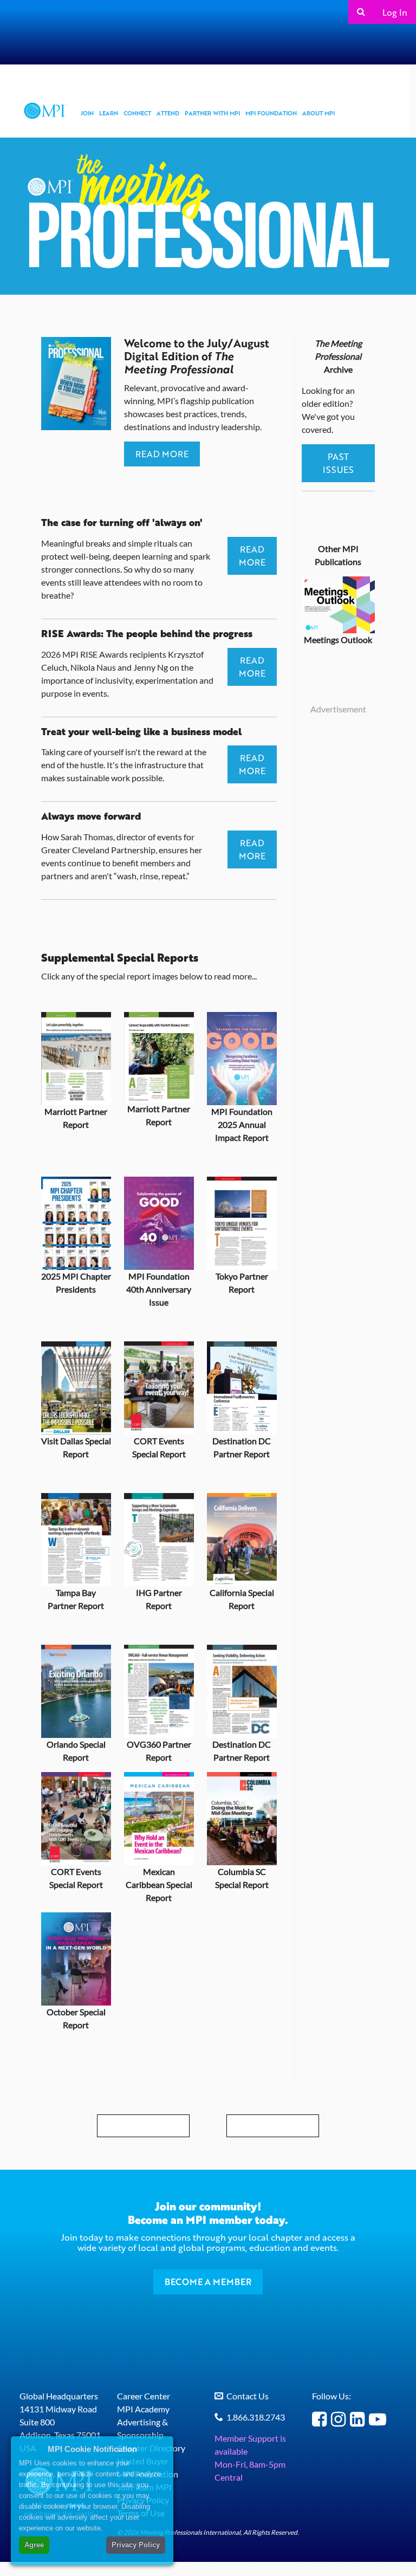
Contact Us (248, 2396)
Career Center (144, 2396)
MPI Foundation (271, 113)
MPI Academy (143, 2409)
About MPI (318, 113)
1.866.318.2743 (256, 2417)
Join (87, 113)
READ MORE (162, 454)
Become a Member (208, 2282)
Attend (168, 113)
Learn (109, 113)
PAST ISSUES (338, 463)
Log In (395, 12)
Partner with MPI (212, 113)
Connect (137, 113)
